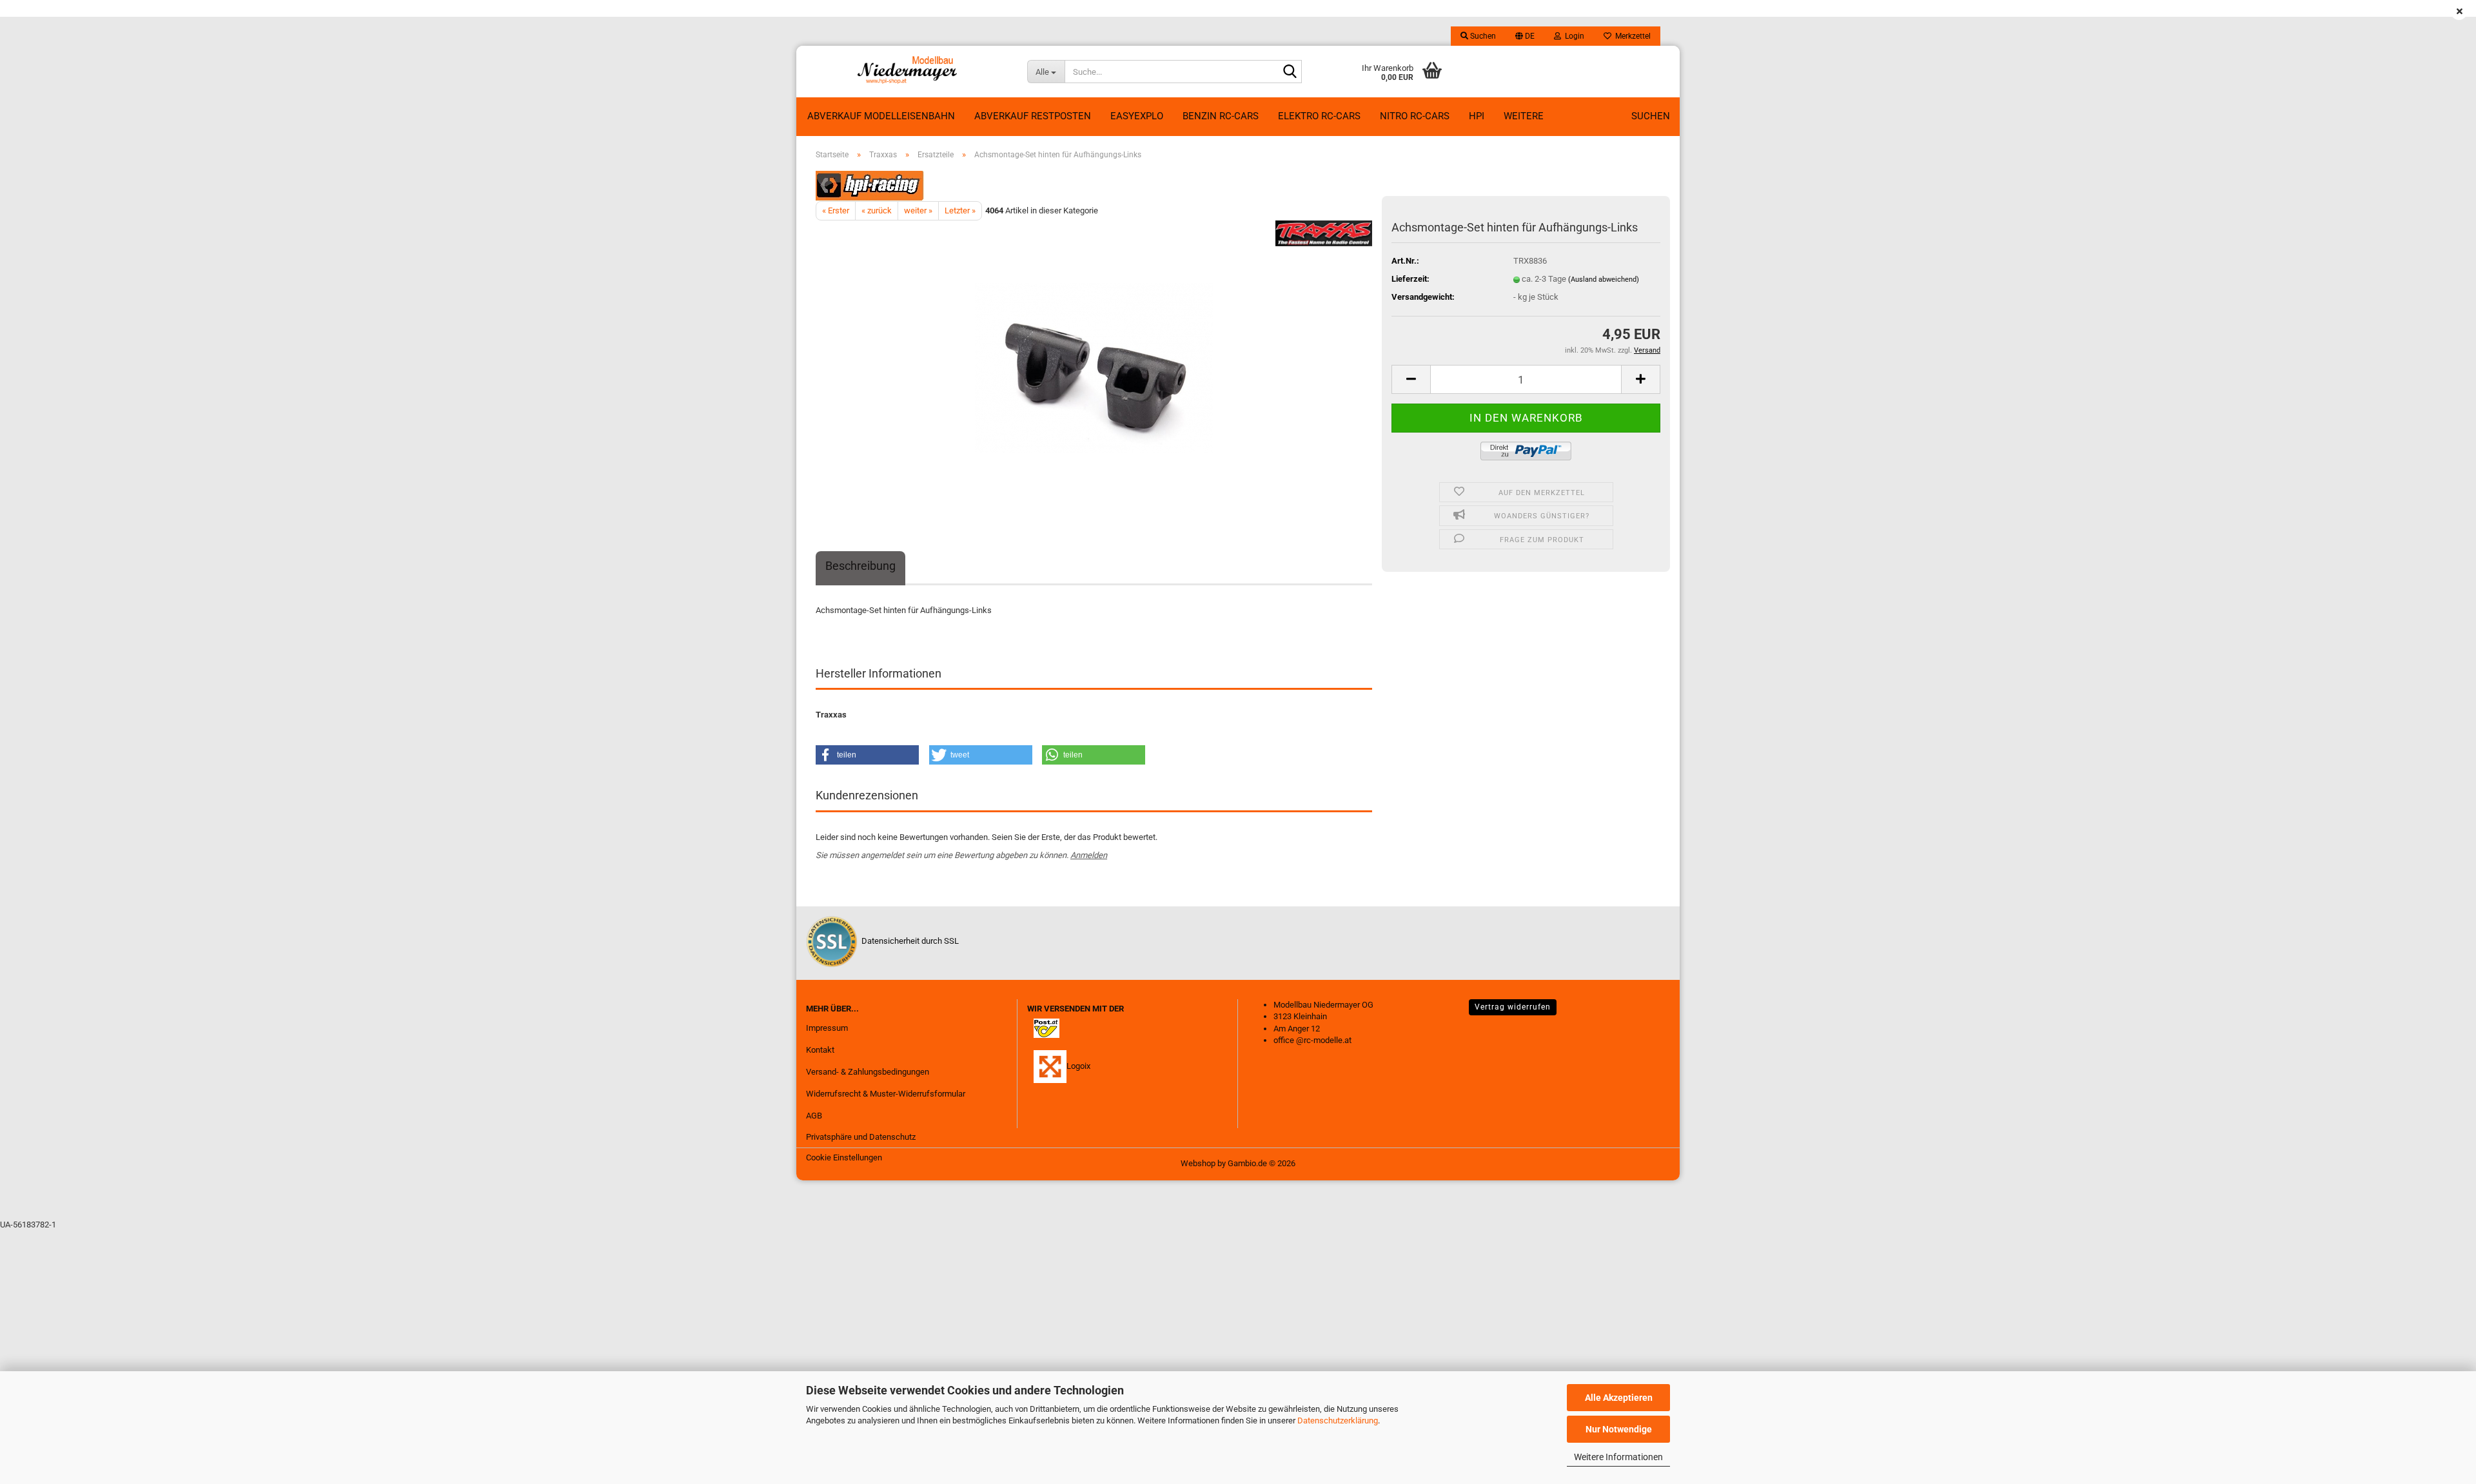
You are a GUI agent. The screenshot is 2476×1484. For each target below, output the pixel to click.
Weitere (1524, 116)
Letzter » (960, 210)
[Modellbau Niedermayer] (907, 72)
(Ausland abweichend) (1604, 279)
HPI (1477, 116)
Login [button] (1573, 36)
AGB (814, 1116)
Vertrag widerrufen (1513, 1007)
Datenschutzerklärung (1338, 1421)
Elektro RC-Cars (1319, 116)
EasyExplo (1137, 116)
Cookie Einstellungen (844, 1157)
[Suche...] (1290, 72)
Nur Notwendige (1619, 1429)
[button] (1525, 36)
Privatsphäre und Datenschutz (861, 1137)
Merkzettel (1631, 36)
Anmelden (1089, 855)
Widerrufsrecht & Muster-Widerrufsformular (886, 1094)
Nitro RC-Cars (1415, 116)
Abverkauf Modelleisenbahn (881, 116)
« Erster (836, 210)
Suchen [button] (1482, 36)
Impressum (827, 1028)
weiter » (918, 210)
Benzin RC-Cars (1221, 116)
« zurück (877, 210)
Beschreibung (860, 566)
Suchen (1651, 116)
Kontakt (820, 1050)
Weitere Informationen (1618, 1457)
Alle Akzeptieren (1619, 1398)
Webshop (1198, 1163)
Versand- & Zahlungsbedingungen (868, 1072)
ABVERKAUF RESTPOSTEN (1033, 116)
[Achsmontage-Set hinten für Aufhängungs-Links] (1094, 365)
